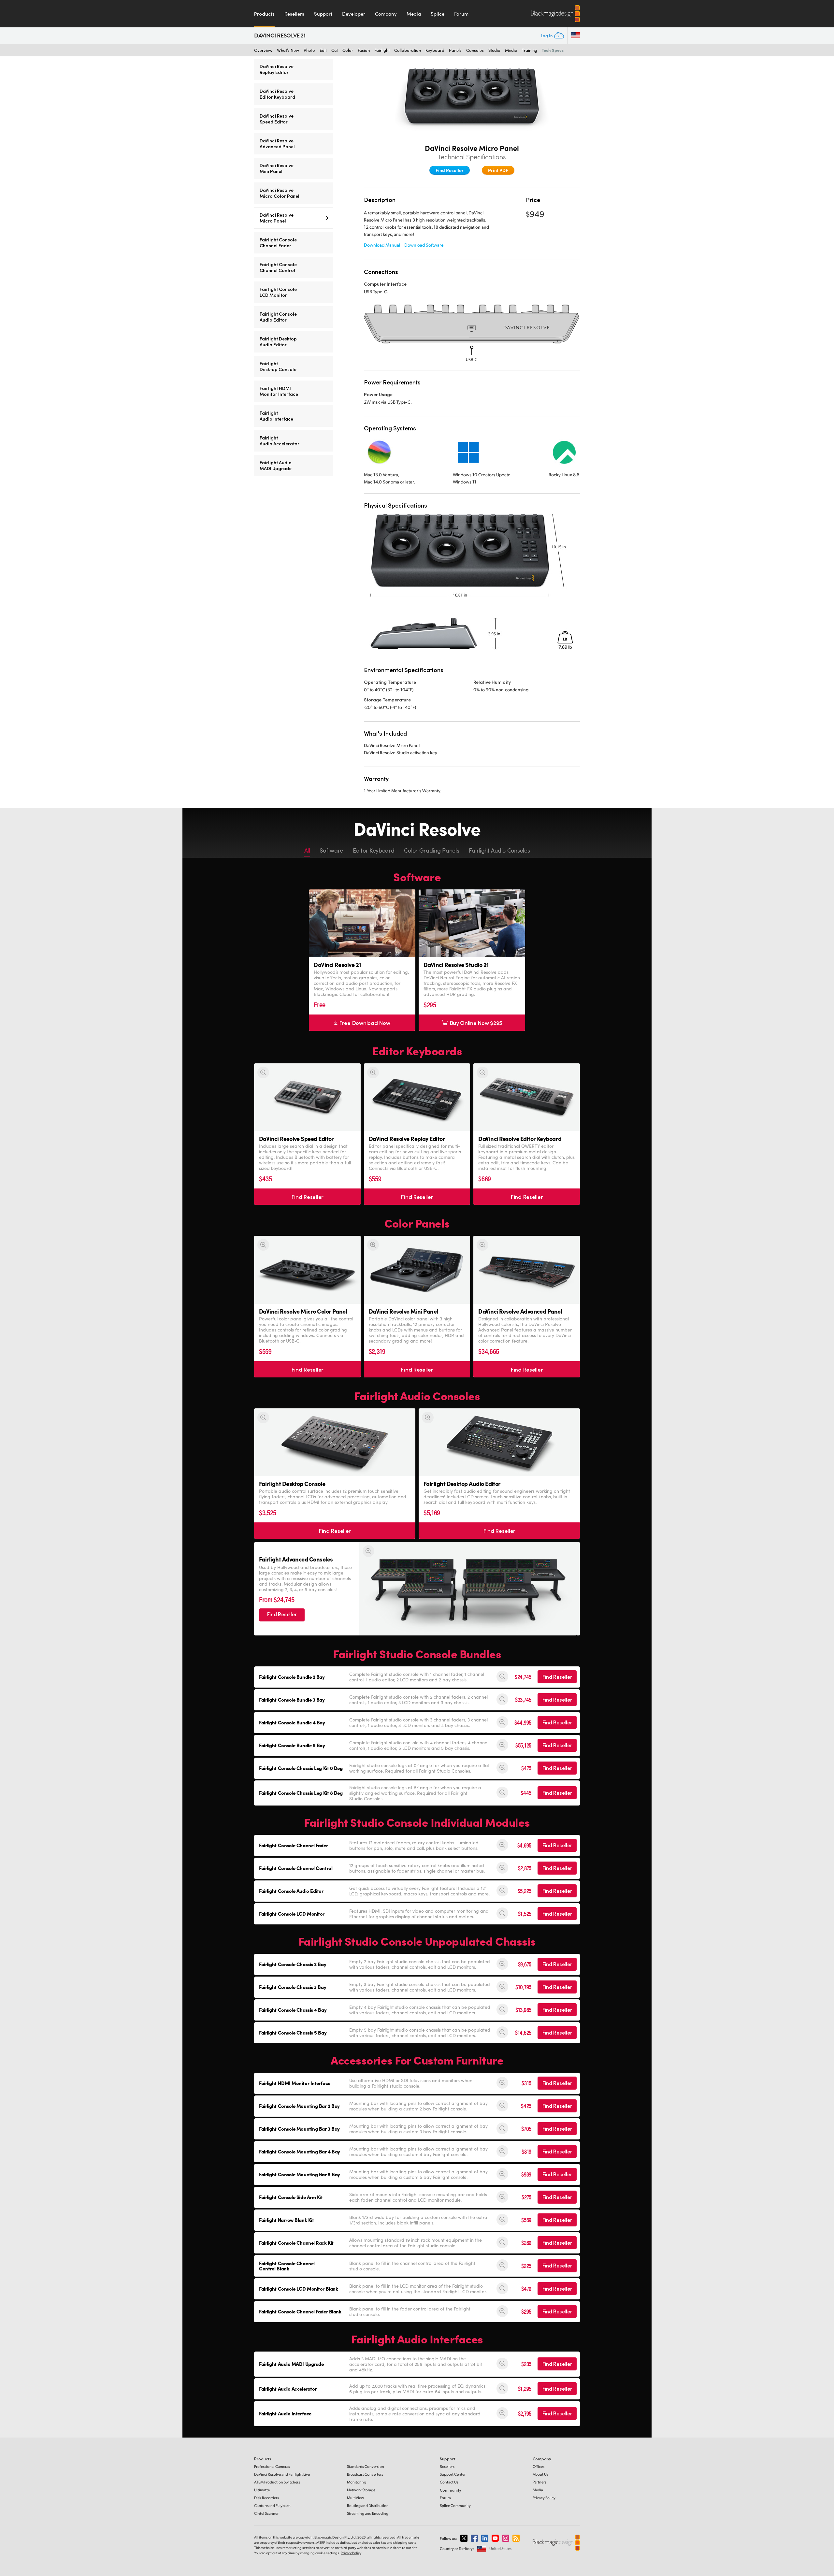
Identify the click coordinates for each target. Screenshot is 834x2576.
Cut (335, 50)
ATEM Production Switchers (277, 2482)
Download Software (424, 245)
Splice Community (455, 2505)
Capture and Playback (272, 2505)
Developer (354, 14)
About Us (540, 2474)
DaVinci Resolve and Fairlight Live (282, 2474)
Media (414, 14)
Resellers (294, 14)
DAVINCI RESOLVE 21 (280, 36)
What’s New (288, 50)
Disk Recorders (266, 2498)
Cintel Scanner (266, 2513)
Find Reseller (450, 170)
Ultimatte (262, 2490)
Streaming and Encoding (368, 2513)
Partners (539, 2482)
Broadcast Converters (365, 2474)
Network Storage (361, 2490)
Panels (455, 50)
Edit (323, 50)
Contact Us (449, 2482)
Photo (309, 50)
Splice (438, 14)
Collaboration (408, 50)
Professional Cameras (272, 2466)
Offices (539, 2466)
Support (323, 14)
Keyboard (435, 50)
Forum (461, 14)
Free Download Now (365, 1023)
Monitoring (357, 2482)
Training (530, 50)
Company (386, 14)
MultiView (355, 2498)
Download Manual (382, 245)
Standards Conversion (366, 2466)
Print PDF (498, 170)
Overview (263, 50)
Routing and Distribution (368, 2505)
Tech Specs (553, 50)
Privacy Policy (544, 2498)
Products (264, 14)
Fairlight (382, 50)
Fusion (364, 50)
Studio (494, 50)
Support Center (453, 2474)
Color (348, 50)
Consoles (475, 50)
